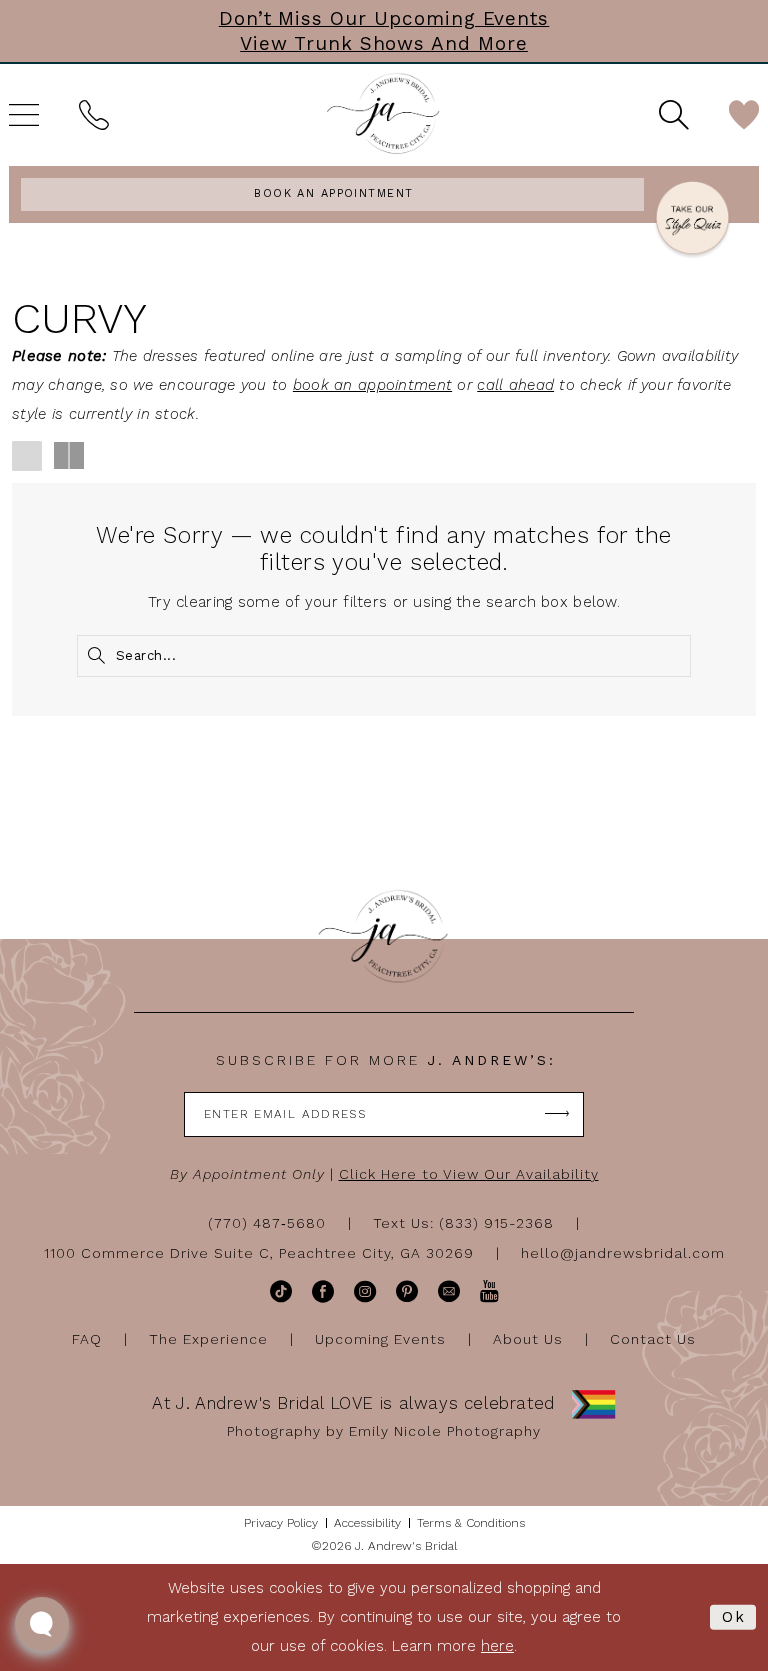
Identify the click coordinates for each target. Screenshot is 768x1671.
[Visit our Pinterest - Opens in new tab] (407, 1291)
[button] (27, 456)
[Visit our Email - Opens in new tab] (449, 1291)
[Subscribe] (557, 1114)
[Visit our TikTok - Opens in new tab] (281, 1291)
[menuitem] (94, 115)
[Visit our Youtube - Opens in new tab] (489, 1291)
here (497, 1646)
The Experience (208, 1339)
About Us (528, 1339)
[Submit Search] (96, 656)
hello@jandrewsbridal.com (623, 1253)
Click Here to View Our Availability (469, 1174)
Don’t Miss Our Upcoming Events (384, 18)
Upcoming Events (380, 1339)
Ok (734, 1617)
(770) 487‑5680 (267, 1223)
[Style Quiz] (692, 220)
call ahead (515, 385)
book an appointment (372, 385)
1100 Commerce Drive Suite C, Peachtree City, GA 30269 (259, 1253)
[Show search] (674, 115)
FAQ (87, 1339)
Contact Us (653, 1339)
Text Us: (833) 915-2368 (463, 1223)
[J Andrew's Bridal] (384, 114)
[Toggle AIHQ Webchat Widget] (42, 1624)
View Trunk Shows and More (384, 43)
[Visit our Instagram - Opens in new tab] (365, 1291)
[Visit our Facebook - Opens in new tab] (323, 1291)
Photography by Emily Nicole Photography (384, 1431)
